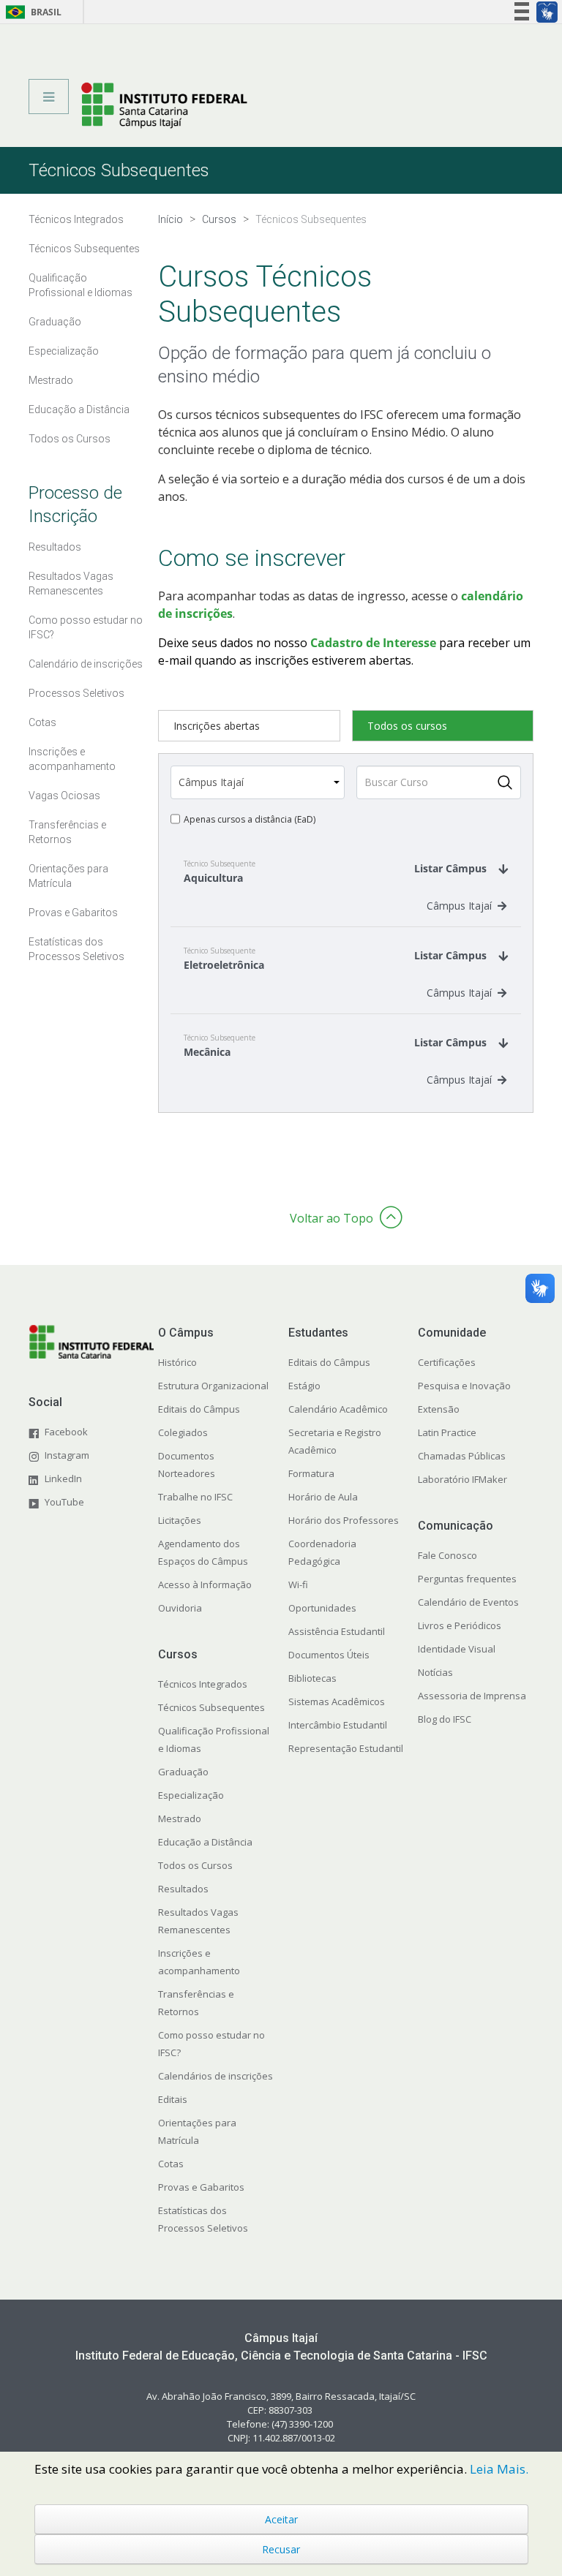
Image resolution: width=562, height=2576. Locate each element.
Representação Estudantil (346, 1748)
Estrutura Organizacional (213, 1386)
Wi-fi (298, 1584)
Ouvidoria (180, 1608)
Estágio (304, 1386)
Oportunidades (322, 1608)
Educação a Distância (205, 1842)
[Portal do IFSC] (164, 104)
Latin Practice (447, 1432)
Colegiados (183, 1432)
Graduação (183, 1772)
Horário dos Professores (344, 1520)
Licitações (180, 1520)
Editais (173, 2099)
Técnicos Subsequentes (211, 1707)
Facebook (66, 1432)
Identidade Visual (457, 1649)
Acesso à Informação (205, 1584)
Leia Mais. (499, 2469)
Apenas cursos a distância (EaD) (250, 819)
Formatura (311, 1473)
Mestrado (180, 1818)
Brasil (31, 12)
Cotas (171, 2164)
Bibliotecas (312, 1678)
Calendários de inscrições (216, 2076)
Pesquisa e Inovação (464, 1386)
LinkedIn (63, 1478)
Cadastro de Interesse (373, 643)
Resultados (183, 1889)
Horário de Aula (323, 1497)
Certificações (447, 1362)
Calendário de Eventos (468, 1602)
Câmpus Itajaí (459, 906)
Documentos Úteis (329, 1655)
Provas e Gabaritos (201, 2187)
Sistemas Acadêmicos (337, 1701)
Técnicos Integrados (203, 1684)
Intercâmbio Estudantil (338, 1725)
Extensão (439, 1409)
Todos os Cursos (195, 1865)
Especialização (191, 1795)
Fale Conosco (447, 1555)
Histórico (177, 1362)
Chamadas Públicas (462, 1456)
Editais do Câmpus (199, 1409)
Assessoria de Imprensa (472, 1696)
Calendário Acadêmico (338, 1409)
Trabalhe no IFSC (195, 1497)
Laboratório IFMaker (462, 1479)
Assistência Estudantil (337, 1631)
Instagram (67, 1455)
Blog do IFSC (445, 1719)
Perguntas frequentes (467, 1579)
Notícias (435, 1672)
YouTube (64, 1502)
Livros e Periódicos (460, 1625)
